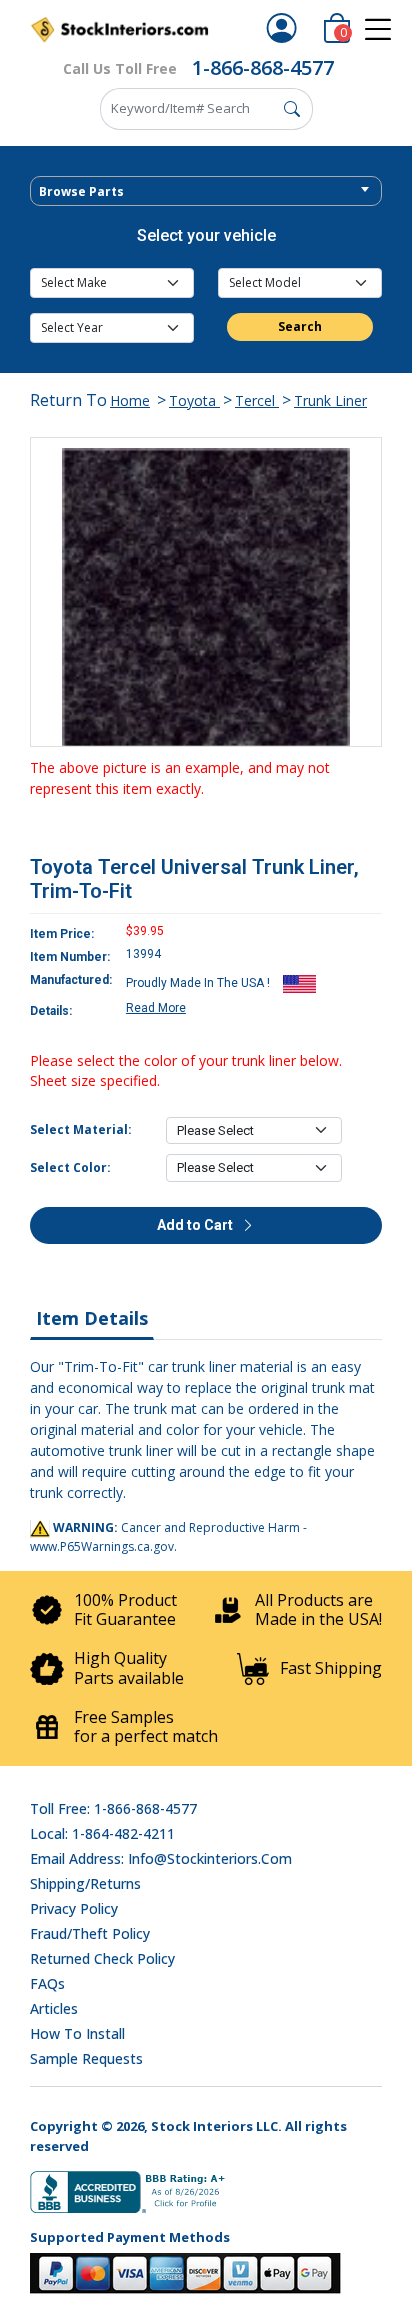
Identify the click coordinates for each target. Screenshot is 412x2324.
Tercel (257, 400)
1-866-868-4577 (263, 67)
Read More (156, 1008)
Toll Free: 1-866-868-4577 (113, 1808)
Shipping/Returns (85, 1883)
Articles (54, 2008)
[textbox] (206, 192)
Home (130, 400)
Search (300, 326)
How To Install (77, 2033)
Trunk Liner (330, 400)
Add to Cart (196, 1225)
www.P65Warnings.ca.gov (102, 1546)
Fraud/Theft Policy (90, 1933)
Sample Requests (86, 2058)
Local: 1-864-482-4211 (102, 1833)
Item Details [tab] (92, 1318)
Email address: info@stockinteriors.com (161, 1858)
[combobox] (206, 191)
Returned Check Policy (102, 1958)
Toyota (194, 400)
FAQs (47, 1983)
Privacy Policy (74, 1908)
